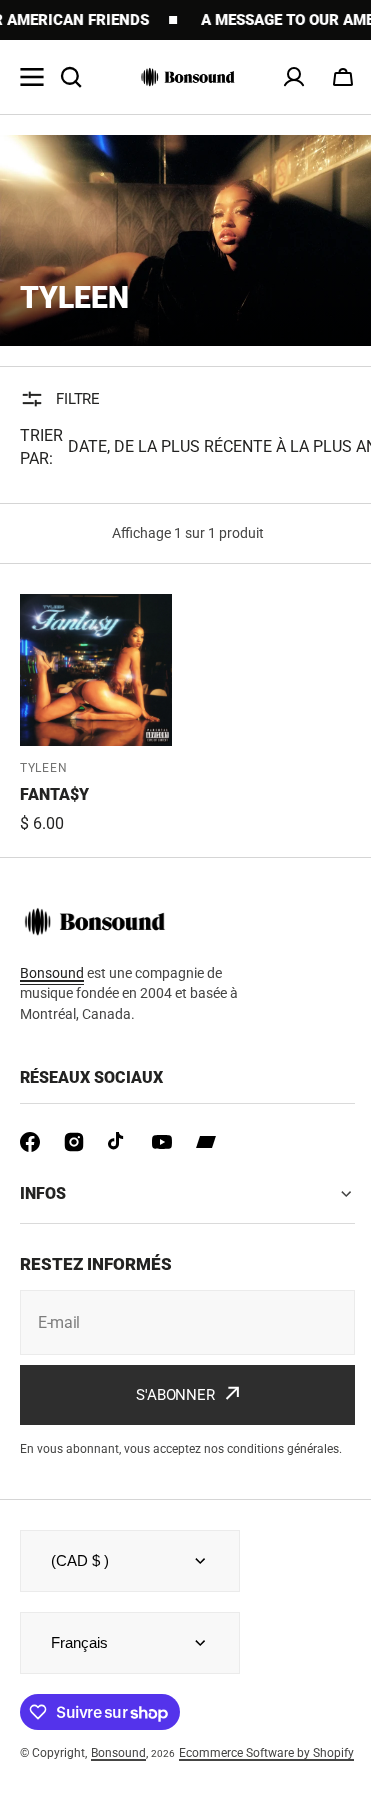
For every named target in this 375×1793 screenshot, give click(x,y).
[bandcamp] (206, 1142)
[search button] (71, 77)
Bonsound (118, 1754)
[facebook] (30, 1142)
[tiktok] (118, 1142)
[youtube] (162, 1142)
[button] (343, 77)
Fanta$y (54, 794)
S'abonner (168, 1379)
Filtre (78, 399)
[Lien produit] (96, 715)
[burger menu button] (32, 77)
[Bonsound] (188, 77)
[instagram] (74, 1142)
